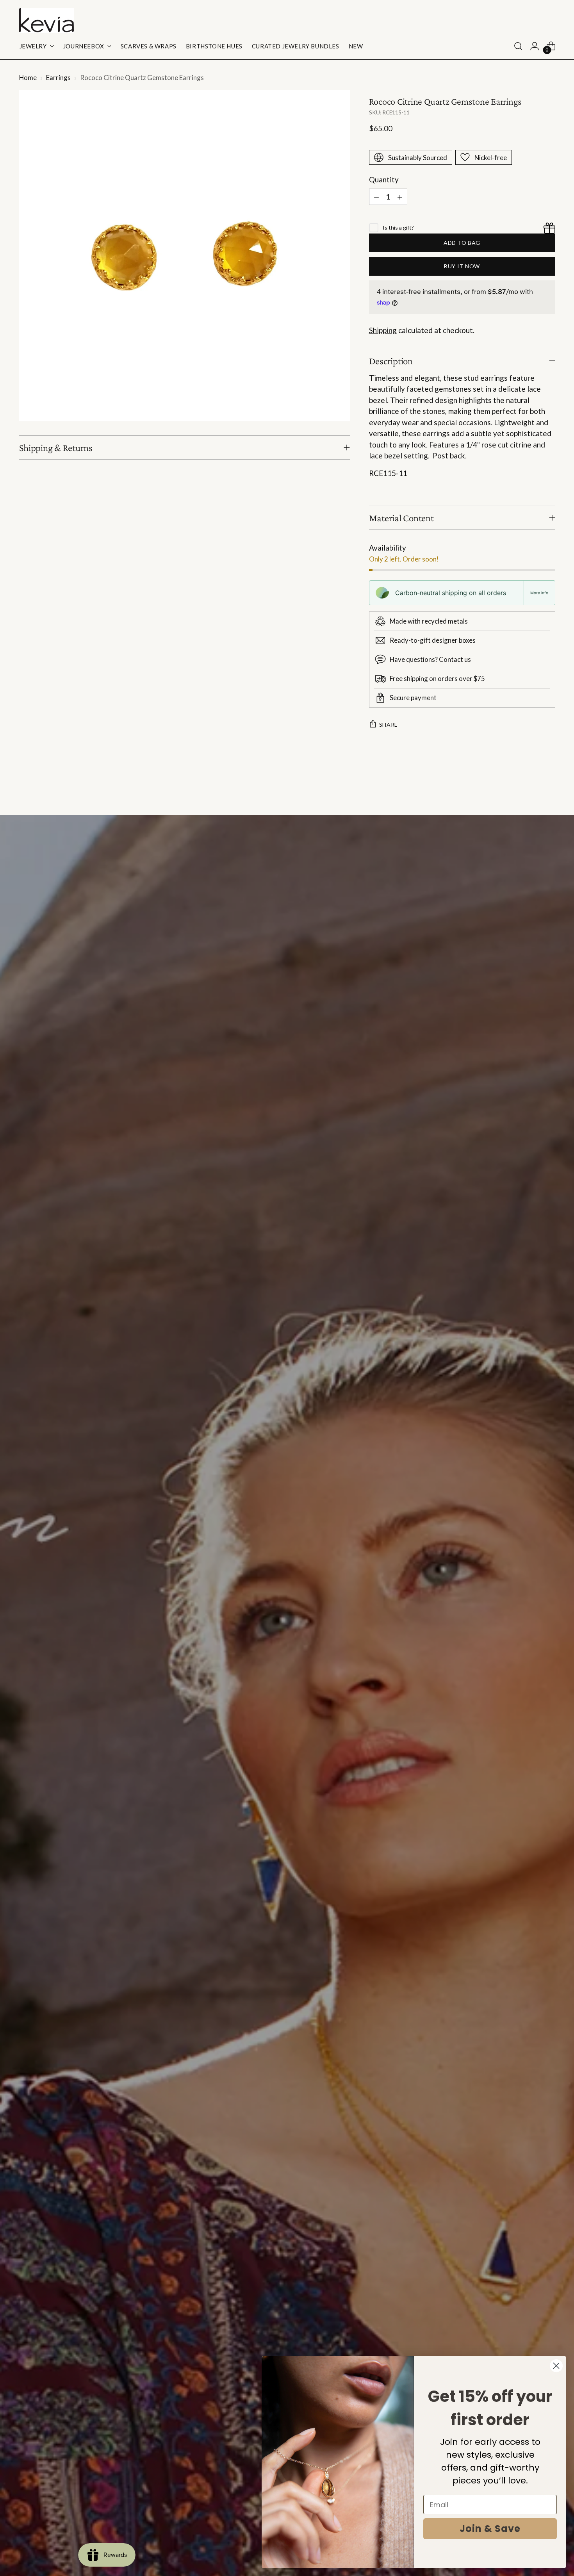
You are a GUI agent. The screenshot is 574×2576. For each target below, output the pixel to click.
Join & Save (490, 2529)
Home (28, 78)
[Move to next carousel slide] (549, 788)
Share (389, 725)
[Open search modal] (518, 46)
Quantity (384, 179)
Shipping (383, 330)
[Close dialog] (556, 2366)
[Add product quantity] (400, 197)
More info (539, 593)
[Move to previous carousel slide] (531, 788)
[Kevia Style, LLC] (46, 20)
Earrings (58, 78)
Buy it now (462, 266)
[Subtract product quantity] (376, 197)
